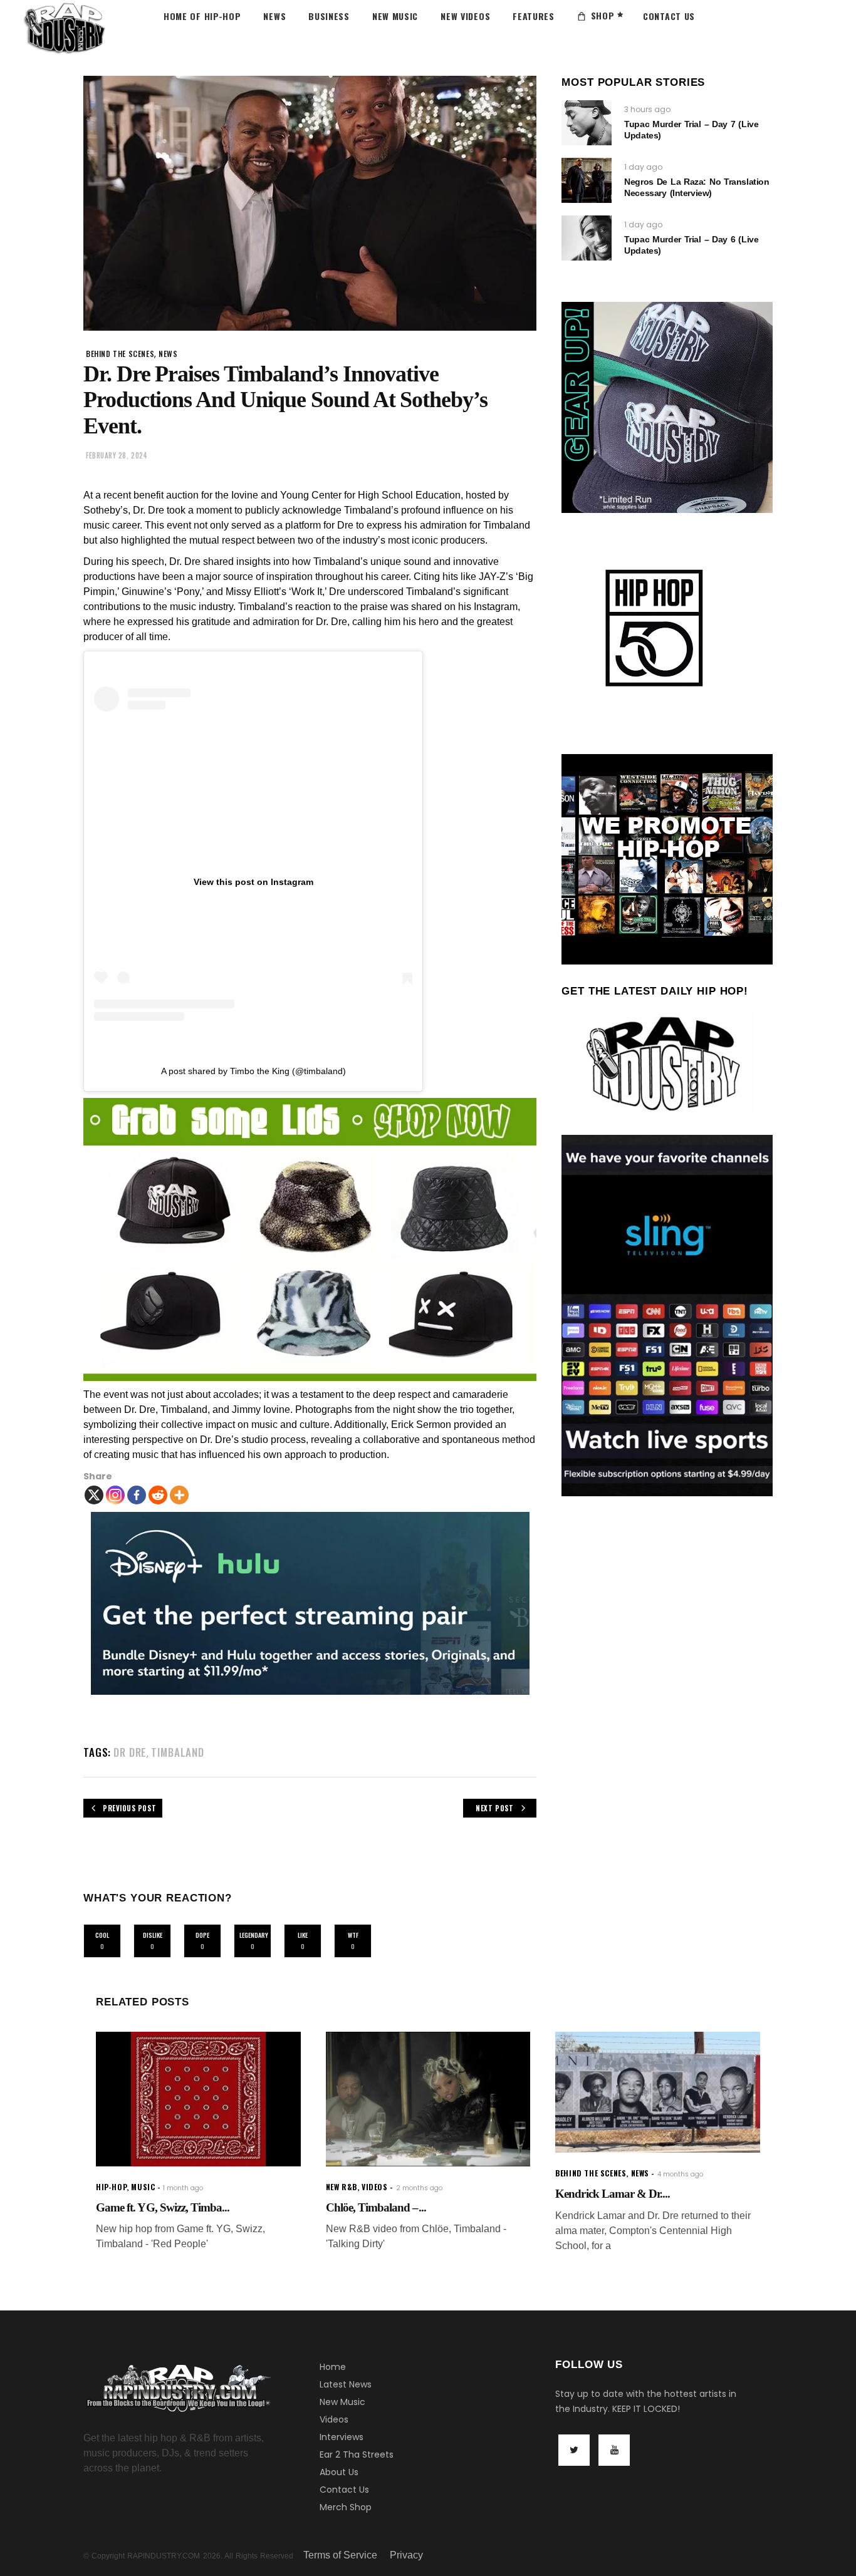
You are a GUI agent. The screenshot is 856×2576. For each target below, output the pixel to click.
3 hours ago (647, 109)
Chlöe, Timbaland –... (376, 2207)
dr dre (130, 1752)
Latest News (346, 2384)
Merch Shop (346, 2507)
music (143, 2187)
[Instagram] (115, 1495)
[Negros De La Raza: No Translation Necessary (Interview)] (587, 180)
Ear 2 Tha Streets (357, 2454)
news (168, 354)
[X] (94, 1495)
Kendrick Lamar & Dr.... (613, 2194)
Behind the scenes (120, 354)
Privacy (406, 2555)
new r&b (342, 2187)
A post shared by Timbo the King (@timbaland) (253, 1071)
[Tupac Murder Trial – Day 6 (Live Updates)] (587, 238)
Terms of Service (340, 2555)
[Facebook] (137, 1495)
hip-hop (111, 2187)
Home (333, 2367)
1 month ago (183, 2188)
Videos (334, 2419)
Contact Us (344, 2490)
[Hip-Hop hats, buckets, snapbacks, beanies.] (310, 1239)
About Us (339, 2472)
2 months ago (419, 2188)
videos (375, 2187)
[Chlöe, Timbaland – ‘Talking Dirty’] (428, 2099)
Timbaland (178, 1752)
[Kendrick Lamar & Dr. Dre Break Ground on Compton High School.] (658, 2092)
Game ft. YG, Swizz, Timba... (163, 2207)
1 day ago (643, 167)
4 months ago (680, 2174)
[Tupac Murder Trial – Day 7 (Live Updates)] (587, 123)
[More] (179, 1495)
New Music (342, 2402)
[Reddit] (158, 1495)
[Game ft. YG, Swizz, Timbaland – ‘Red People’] (198, 2099)
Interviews (342, 2437)
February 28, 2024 (117, 455)
